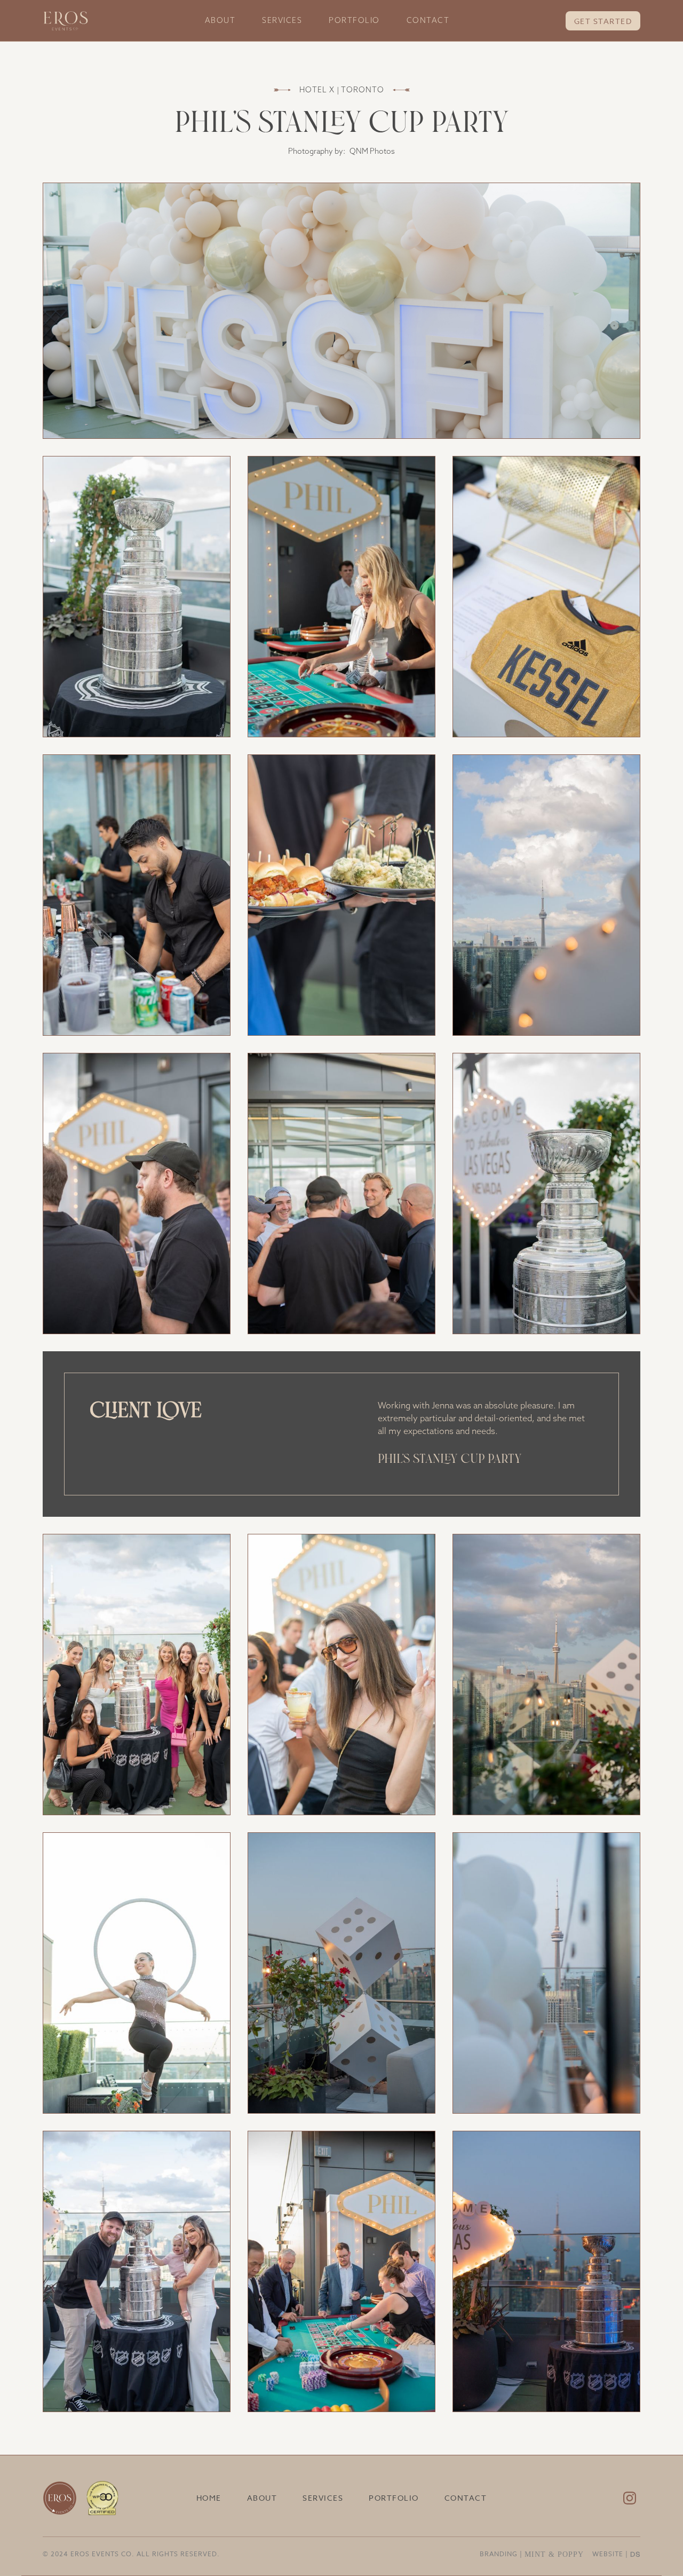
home (209, 2498)
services (282, 20)
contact (428, 20)
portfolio (354, 20)
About (220, 20)
